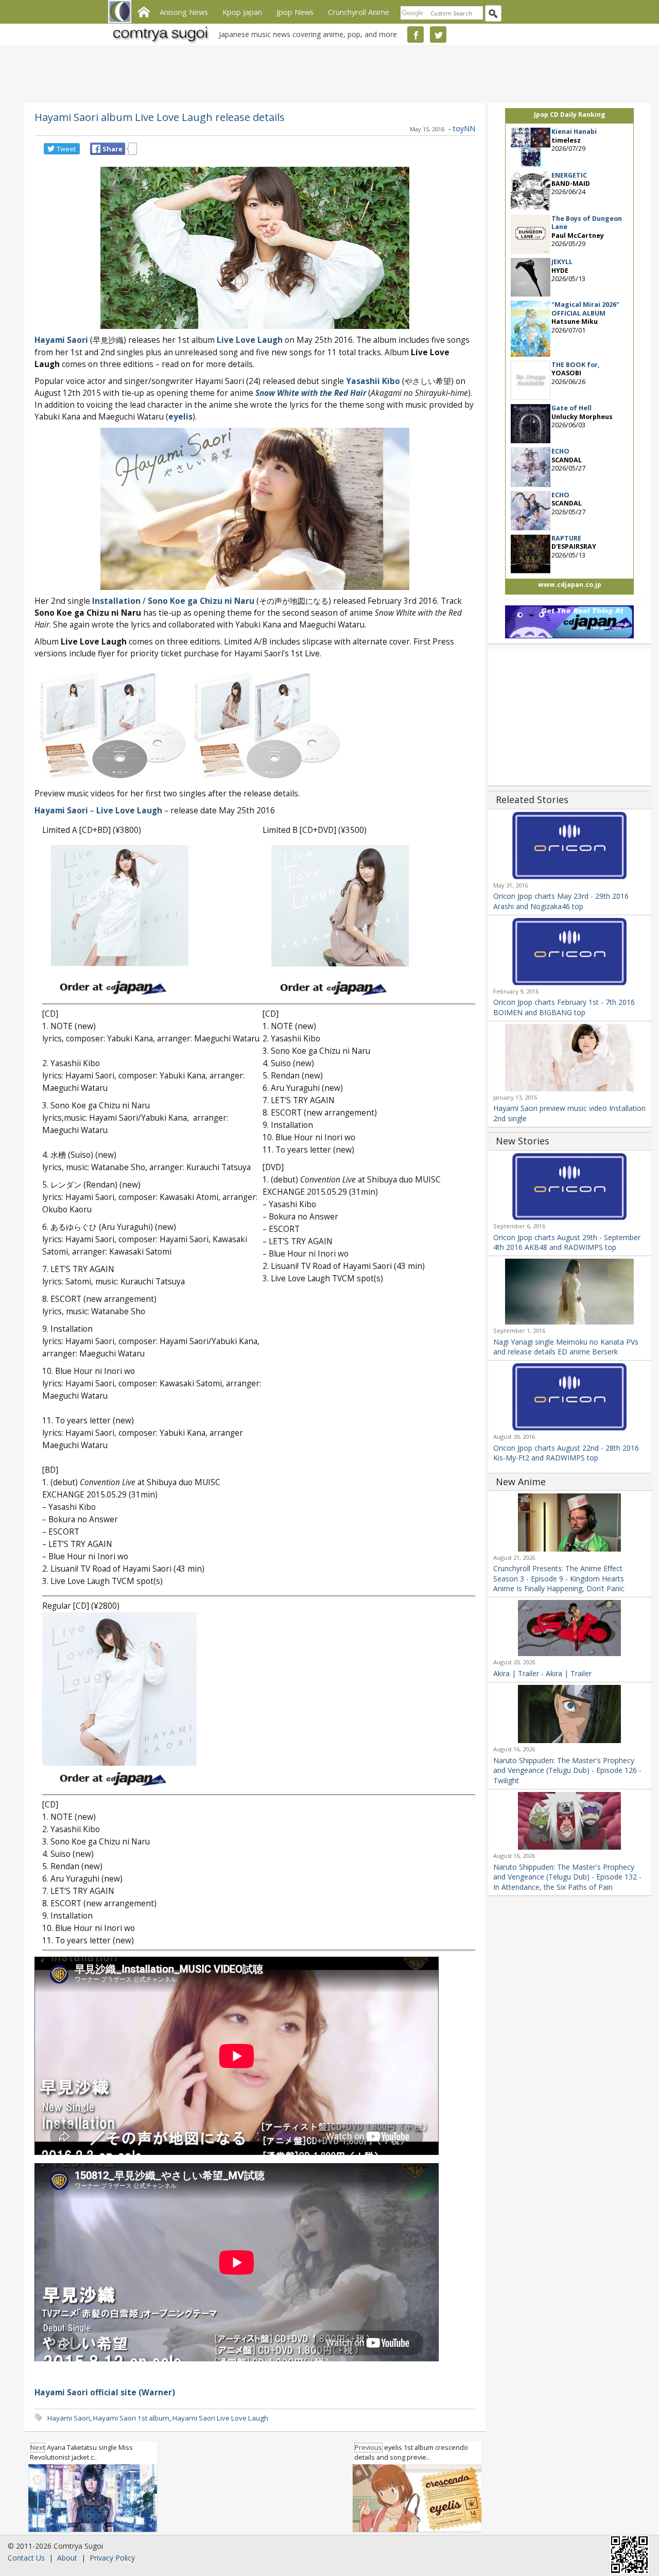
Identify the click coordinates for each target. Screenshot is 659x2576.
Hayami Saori (61, 340)
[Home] (144, 11)
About (67, 2558)
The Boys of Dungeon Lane (587, 223)
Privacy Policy (112, 2558)
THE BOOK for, (576, 365)
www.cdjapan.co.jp (570, 585)
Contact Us (26, 2558)
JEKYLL (562, 262)
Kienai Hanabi (574, 132)
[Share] (96, 149)
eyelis (180, 417)
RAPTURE (566, 538)
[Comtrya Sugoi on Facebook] (415, 34)
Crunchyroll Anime (359, 12)
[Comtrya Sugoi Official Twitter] (438, 34)
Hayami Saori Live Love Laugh (220, 2418)
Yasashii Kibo (373, 381)
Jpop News (295, 12)
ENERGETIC (569, 175)
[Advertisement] (327, 72)
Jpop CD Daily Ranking (570, 115)
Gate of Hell (571, 408)
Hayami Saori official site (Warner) (105, 2392)
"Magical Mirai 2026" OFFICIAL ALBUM (585, 309)
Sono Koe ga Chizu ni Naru (201, 601)
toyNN (464, 128)
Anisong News (184, 12)
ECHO (560, 451)
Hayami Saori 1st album (131, 2418)
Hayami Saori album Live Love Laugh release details (160, 117)
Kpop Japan (242, 12)
